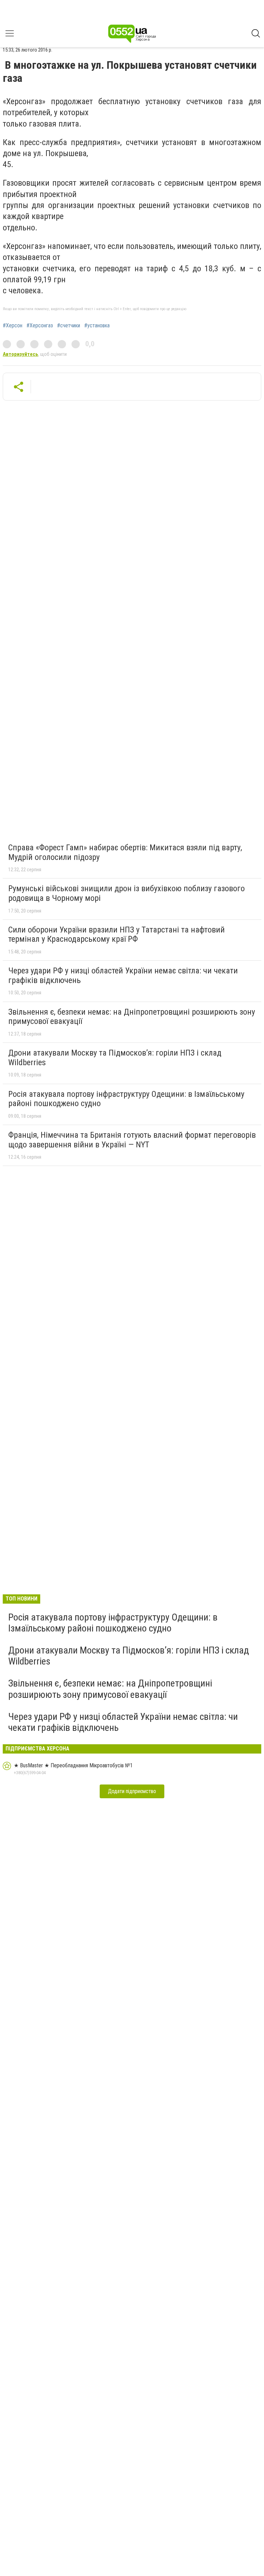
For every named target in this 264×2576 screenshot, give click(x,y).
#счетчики (69, 326)
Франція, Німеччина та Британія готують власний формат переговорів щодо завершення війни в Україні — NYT (132, 1140)
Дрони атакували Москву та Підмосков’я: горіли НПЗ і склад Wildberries (115, 1058)
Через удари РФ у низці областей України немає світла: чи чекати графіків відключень (123, 975)
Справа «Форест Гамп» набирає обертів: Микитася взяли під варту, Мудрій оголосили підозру (125, 852)
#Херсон (13, 326)
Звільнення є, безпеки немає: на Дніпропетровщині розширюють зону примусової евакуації (132, 1017)
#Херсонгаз (40, 326)
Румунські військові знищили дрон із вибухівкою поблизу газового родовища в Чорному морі (126, 893)
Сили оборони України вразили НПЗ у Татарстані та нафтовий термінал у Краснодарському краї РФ (117, 935)
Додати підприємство (132, 1791)
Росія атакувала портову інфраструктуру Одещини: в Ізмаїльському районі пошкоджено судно (126, 1099)
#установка (97, 326)
